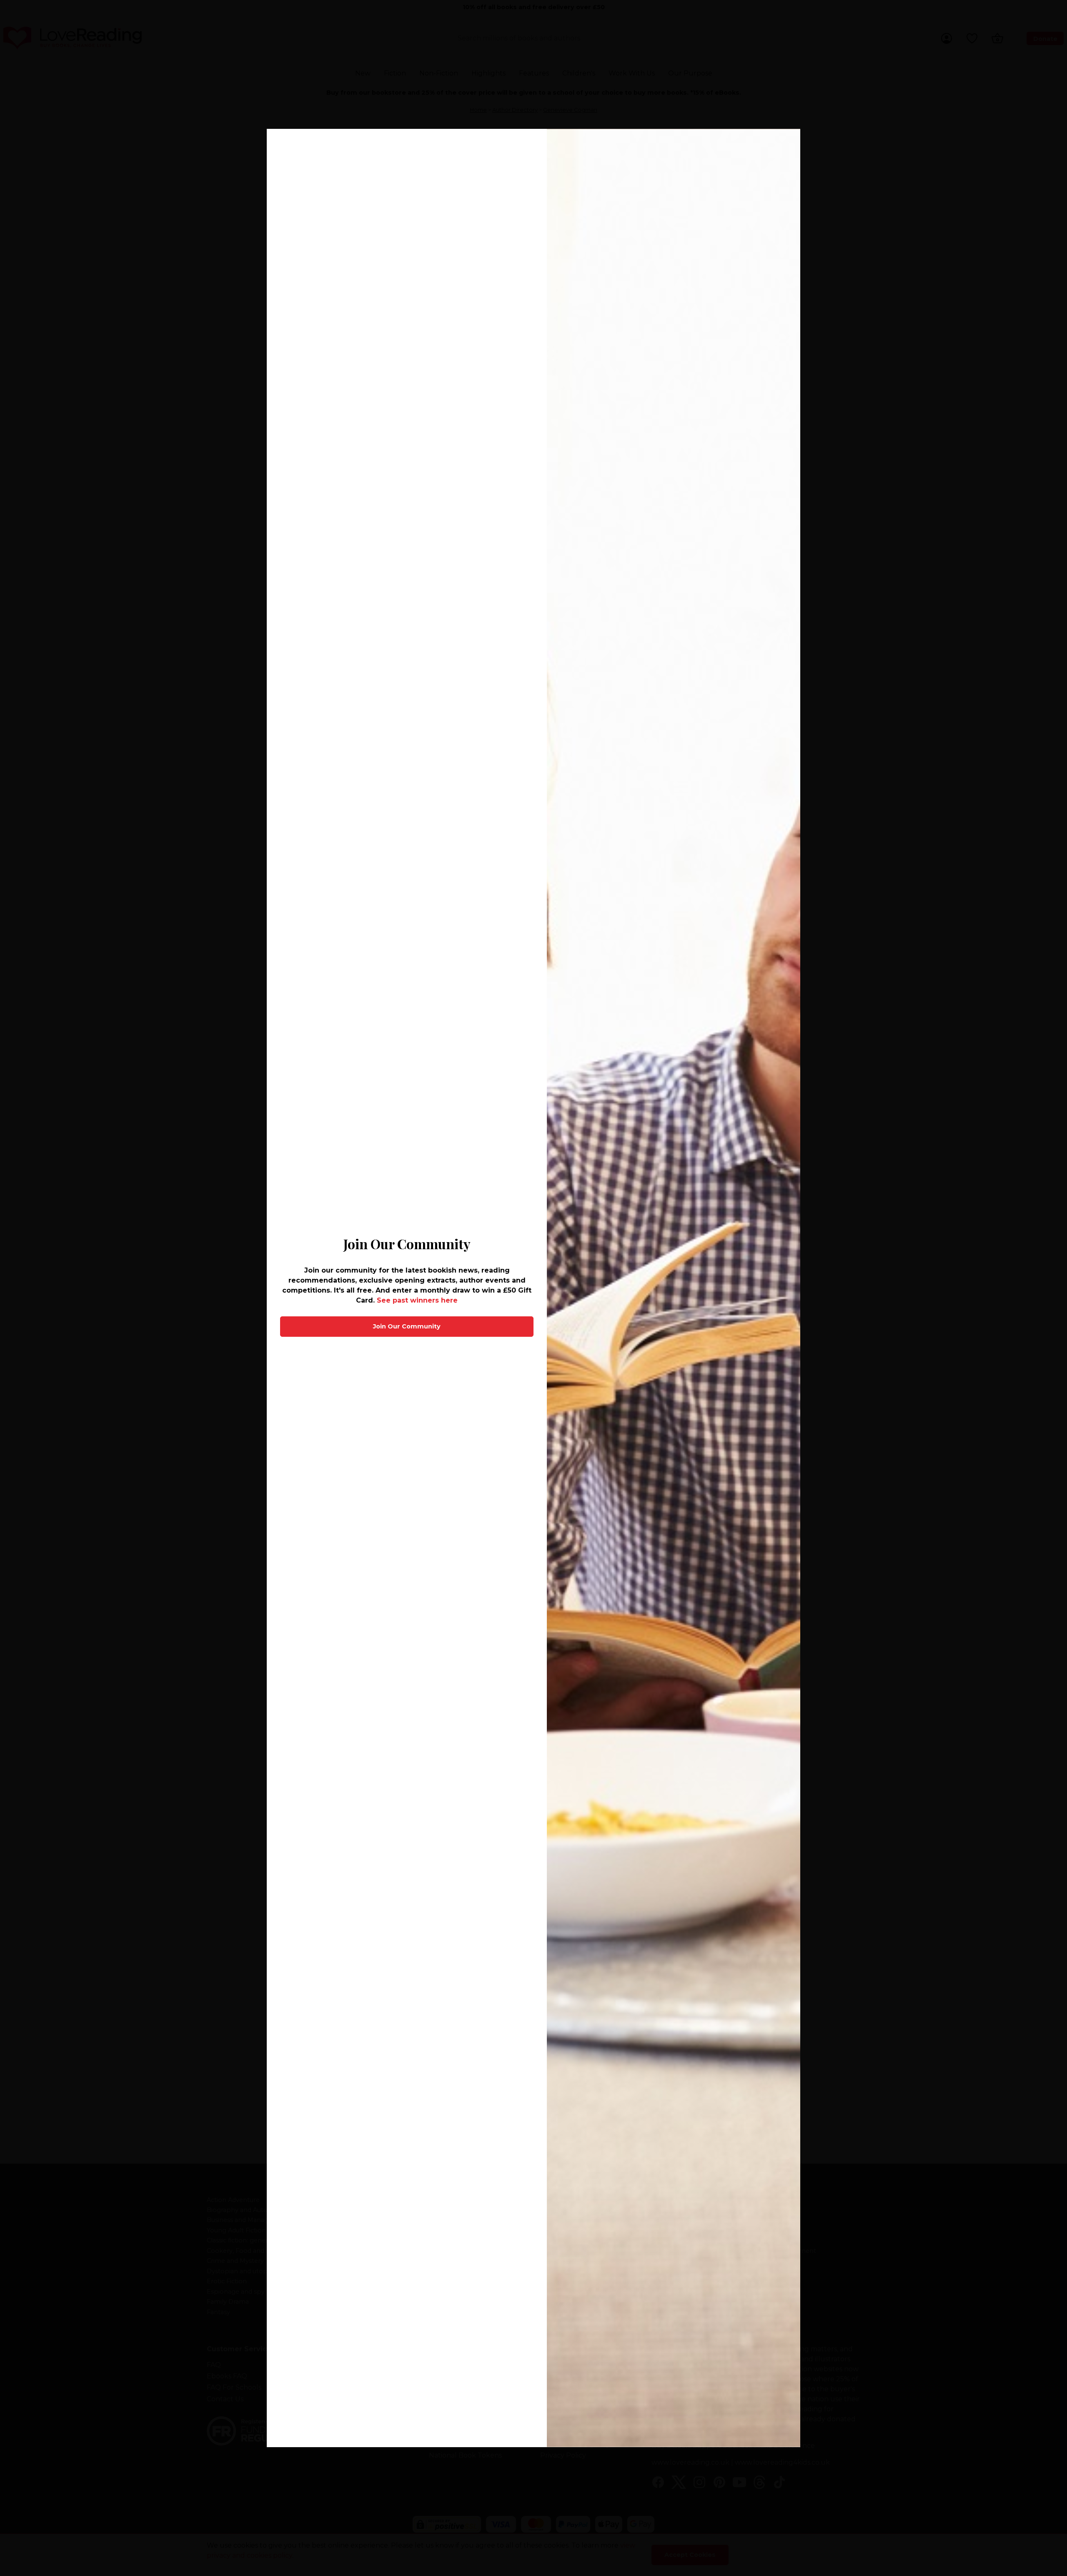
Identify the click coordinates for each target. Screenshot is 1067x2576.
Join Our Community (407, 1326)
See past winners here (417, 1300)
